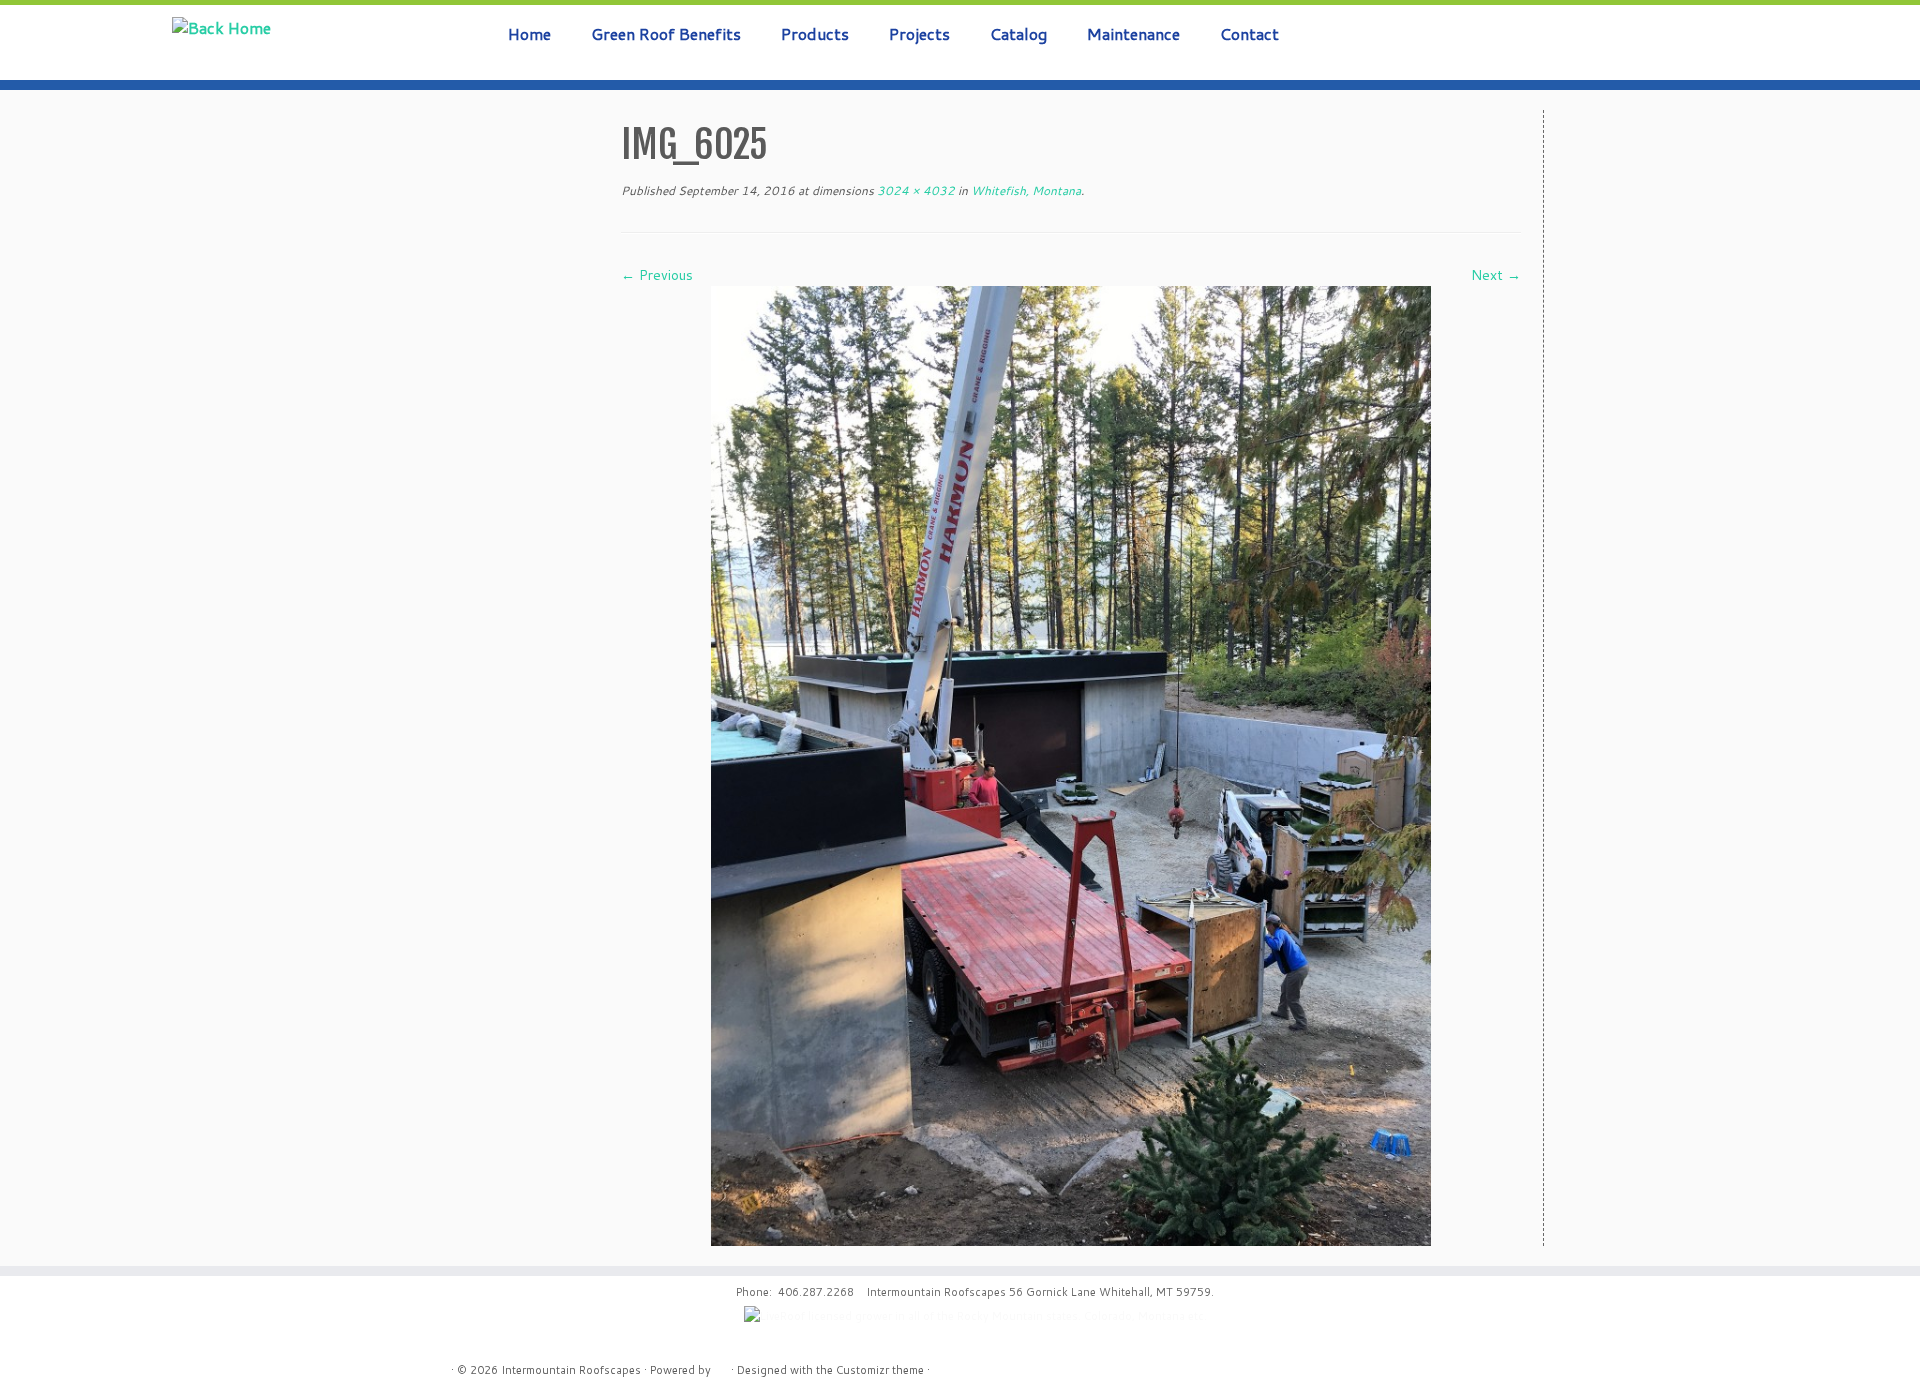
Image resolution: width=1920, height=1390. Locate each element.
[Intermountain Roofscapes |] (221, 27)
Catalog (1018, 33)
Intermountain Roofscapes (571, 1370)
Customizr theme (880, 1370)
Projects (919, 33)
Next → (1496, 275)
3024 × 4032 (914, 190)
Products (815, 33)
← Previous (657, 275)
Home (529, 33)
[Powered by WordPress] (721, 1366)
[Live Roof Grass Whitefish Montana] (1071, 765)
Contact (1249, 33)
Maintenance (1133, 33)
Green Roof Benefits (666, 33)
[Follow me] (1859, 43)
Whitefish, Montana (1024, 190)
